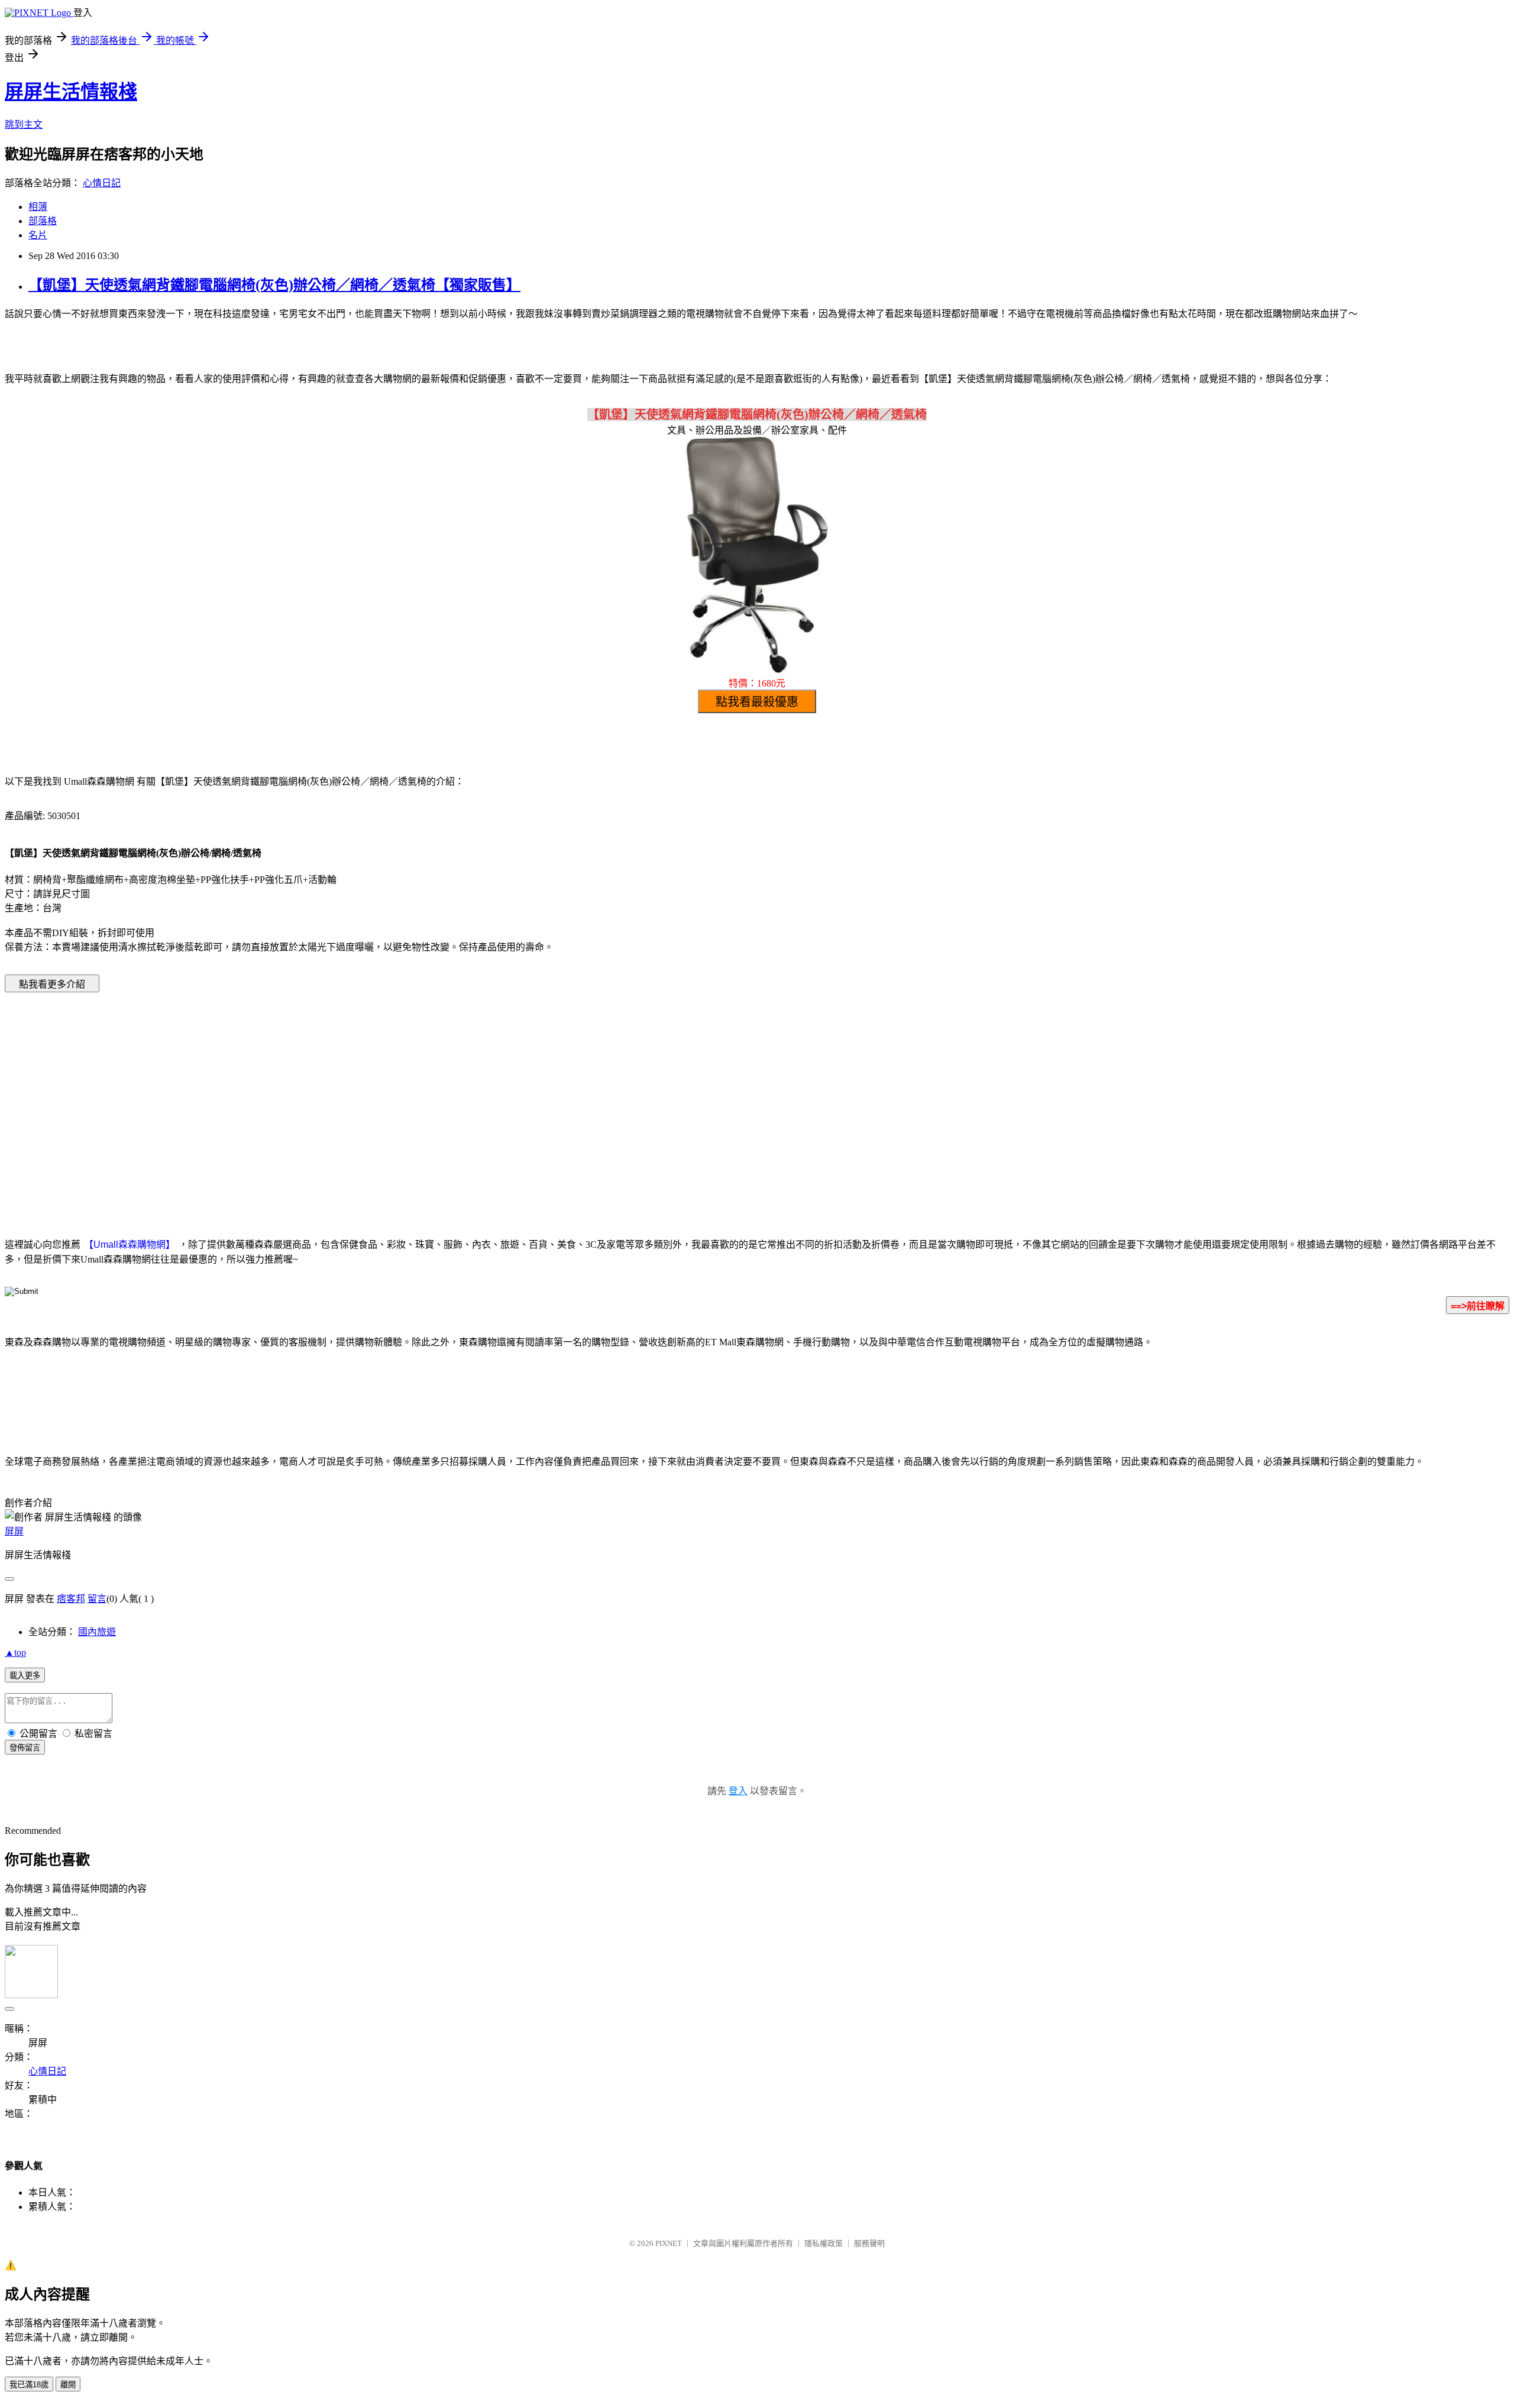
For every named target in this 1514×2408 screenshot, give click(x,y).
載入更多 (25, 1676)
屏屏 (14, 1531)
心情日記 (102, 183)
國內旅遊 (97, 1632)
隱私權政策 (824, 2243)
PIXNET (669, 2243)
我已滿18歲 (29, 2385)
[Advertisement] (656, 1097)
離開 (68, 2385)
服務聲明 (869, 2243)
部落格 (43, 221)
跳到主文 (24, 124)
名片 (38, 235)
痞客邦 (71, 1599)
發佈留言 (25, 1748)
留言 (97, 1599)
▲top (15, 1653)
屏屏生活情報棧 (71, 92)
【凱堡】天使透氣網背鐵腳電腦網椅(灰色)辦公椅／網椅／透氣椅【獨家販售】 (274, 285)
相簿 (38, 207)
